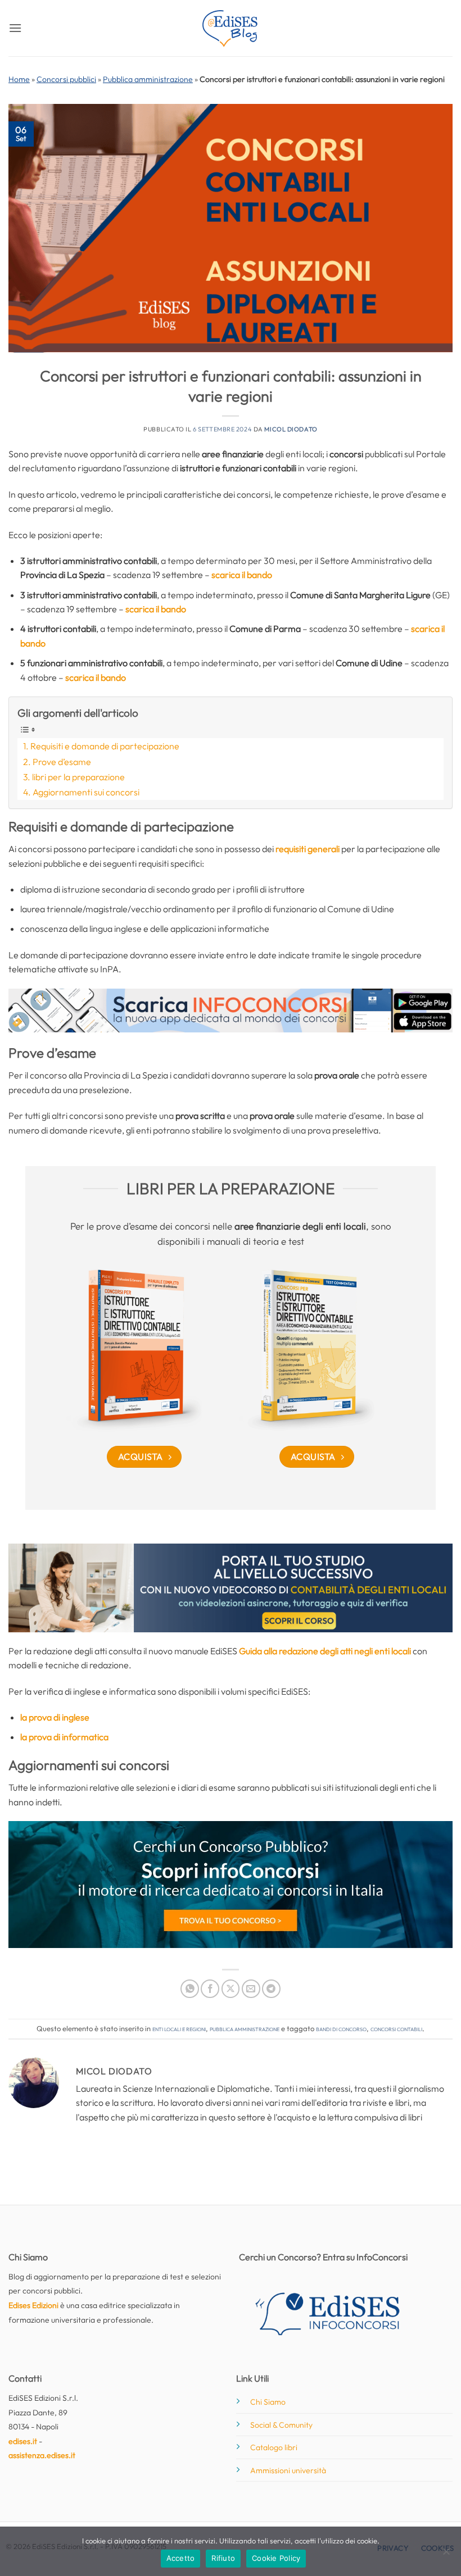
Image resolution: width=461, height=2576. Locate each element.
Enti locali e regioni (179, 2028)
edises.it (23, 2441)
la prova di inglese (55, 1717)
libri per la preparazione (78, 777)
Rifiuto (223, 2558)
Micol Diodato (291, 429)
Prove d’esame (62, 762)
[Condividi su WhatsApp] (190, 1989)
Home (19, 79)
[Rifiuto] (446, 2555)
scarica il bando (242, 575)
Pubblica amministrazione (148, 79)
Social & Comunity (281, 2425)
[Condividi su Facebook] (210, 1989)
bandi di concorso (341, 2028)
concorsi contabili (396, 2028)
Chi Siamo (268, 2402)
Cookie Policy (276, 2558)
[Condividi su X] (231, 1989)
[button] (15, 28)
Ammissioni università (288, 2470)
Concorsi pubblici (66, 79)
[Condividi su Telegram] (271, 1989)
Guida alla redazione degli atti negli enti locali (325, 1651)
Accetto (181, 2558)
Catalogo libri (274, 2447)
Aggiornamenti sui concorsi (86, 792)
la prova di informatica (64, 1737)
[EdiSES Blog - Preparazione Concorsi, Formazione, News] (231, 28)
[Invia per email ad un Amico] (251, 1989)
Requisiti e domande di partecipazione (105, 746)
